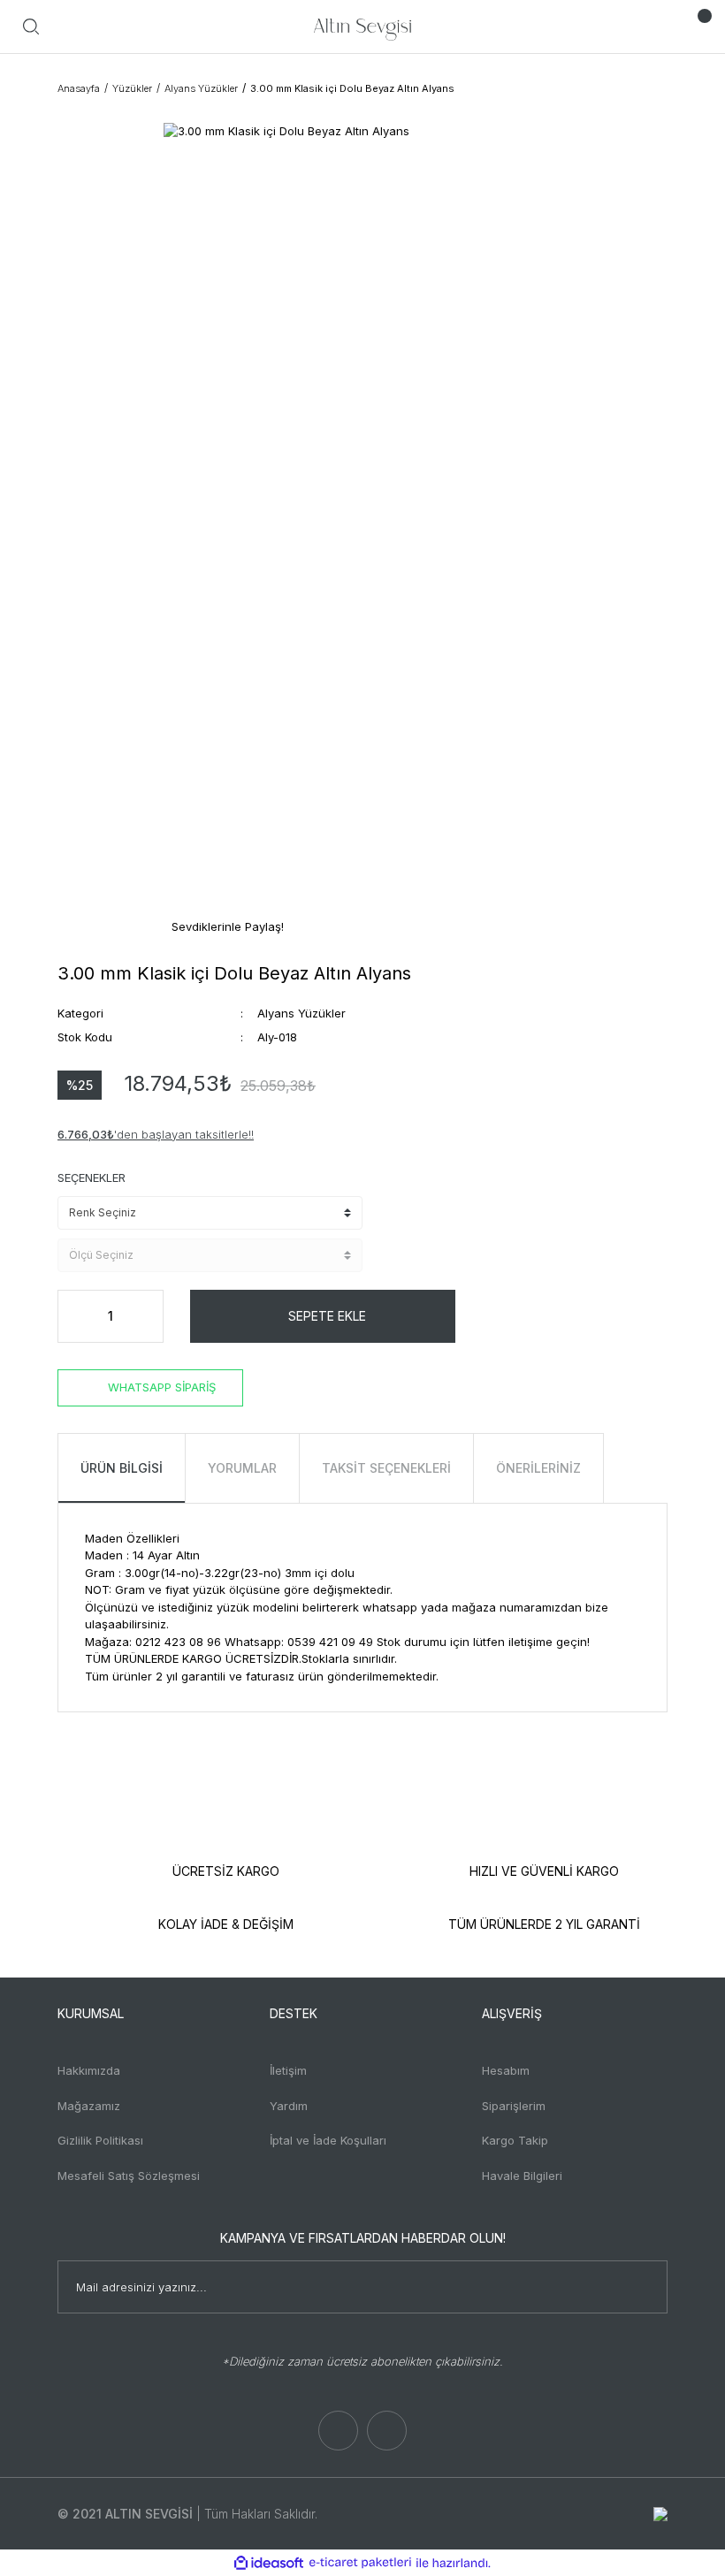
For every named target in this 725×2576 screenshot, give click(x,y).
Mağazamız (89, 2106)
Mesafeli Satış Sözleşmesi (129, 2176)
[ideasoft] (269, 2563)
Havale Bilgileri (522, 2176)
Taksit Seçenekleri (386, 1468)
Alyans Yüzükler (301, 1013)
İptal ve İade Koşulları (328, 2140)
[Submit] (645, 2287)
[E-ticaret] (360, 2563)
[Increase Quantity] (145, 1316)
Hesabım (506, 2070)
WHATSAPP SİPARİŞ (162, 1387)
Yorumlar (242, 1468)
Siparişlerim (514, 2106)
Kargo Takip (515, 2140)
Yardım (289, 2106)
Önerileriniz (538, 1468)
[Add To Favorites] (486, 1316)
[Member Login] (659, 27)
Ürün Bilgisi (122, 1468)
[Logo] (362, 27)
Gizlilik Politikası (100, 2140)
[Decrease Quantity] (76, 1316)
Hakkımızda (89, 2070)
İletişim (288, 2070)
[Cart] (694, 27)
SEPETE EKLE (327, 1316)
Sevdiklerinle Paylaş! (226, 926)
